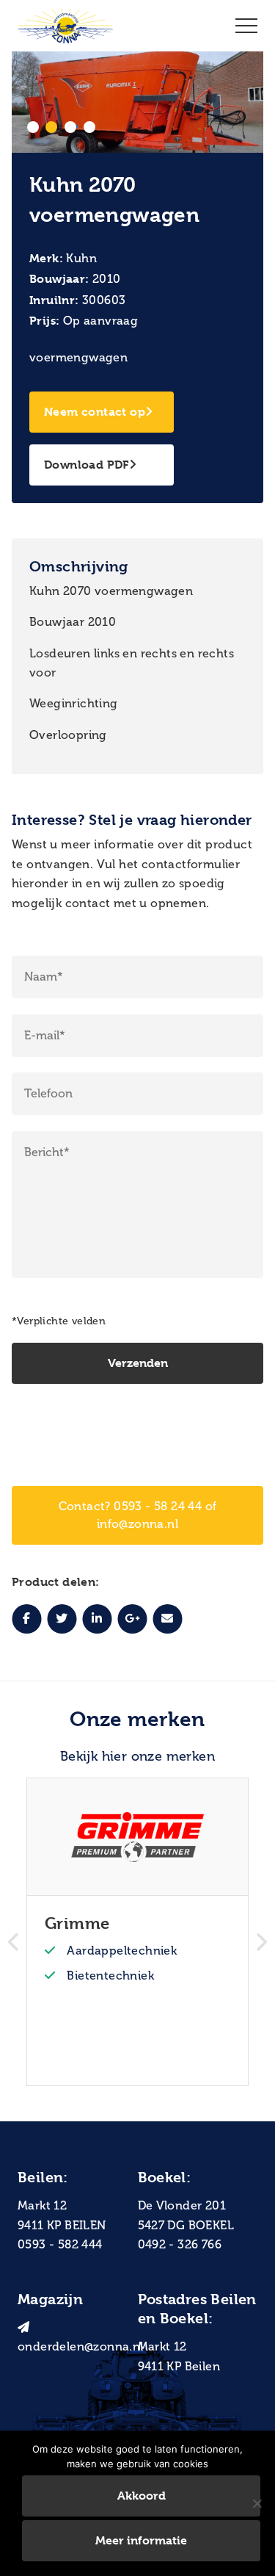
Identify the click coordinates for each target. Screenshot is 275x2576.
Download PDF (87, 465)
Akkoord (142, 2496)
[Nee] (257, 2503)
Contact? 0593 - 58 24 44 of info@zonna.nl (138, 1515)
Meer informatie (141, 2540)
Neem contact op (95, 412)
